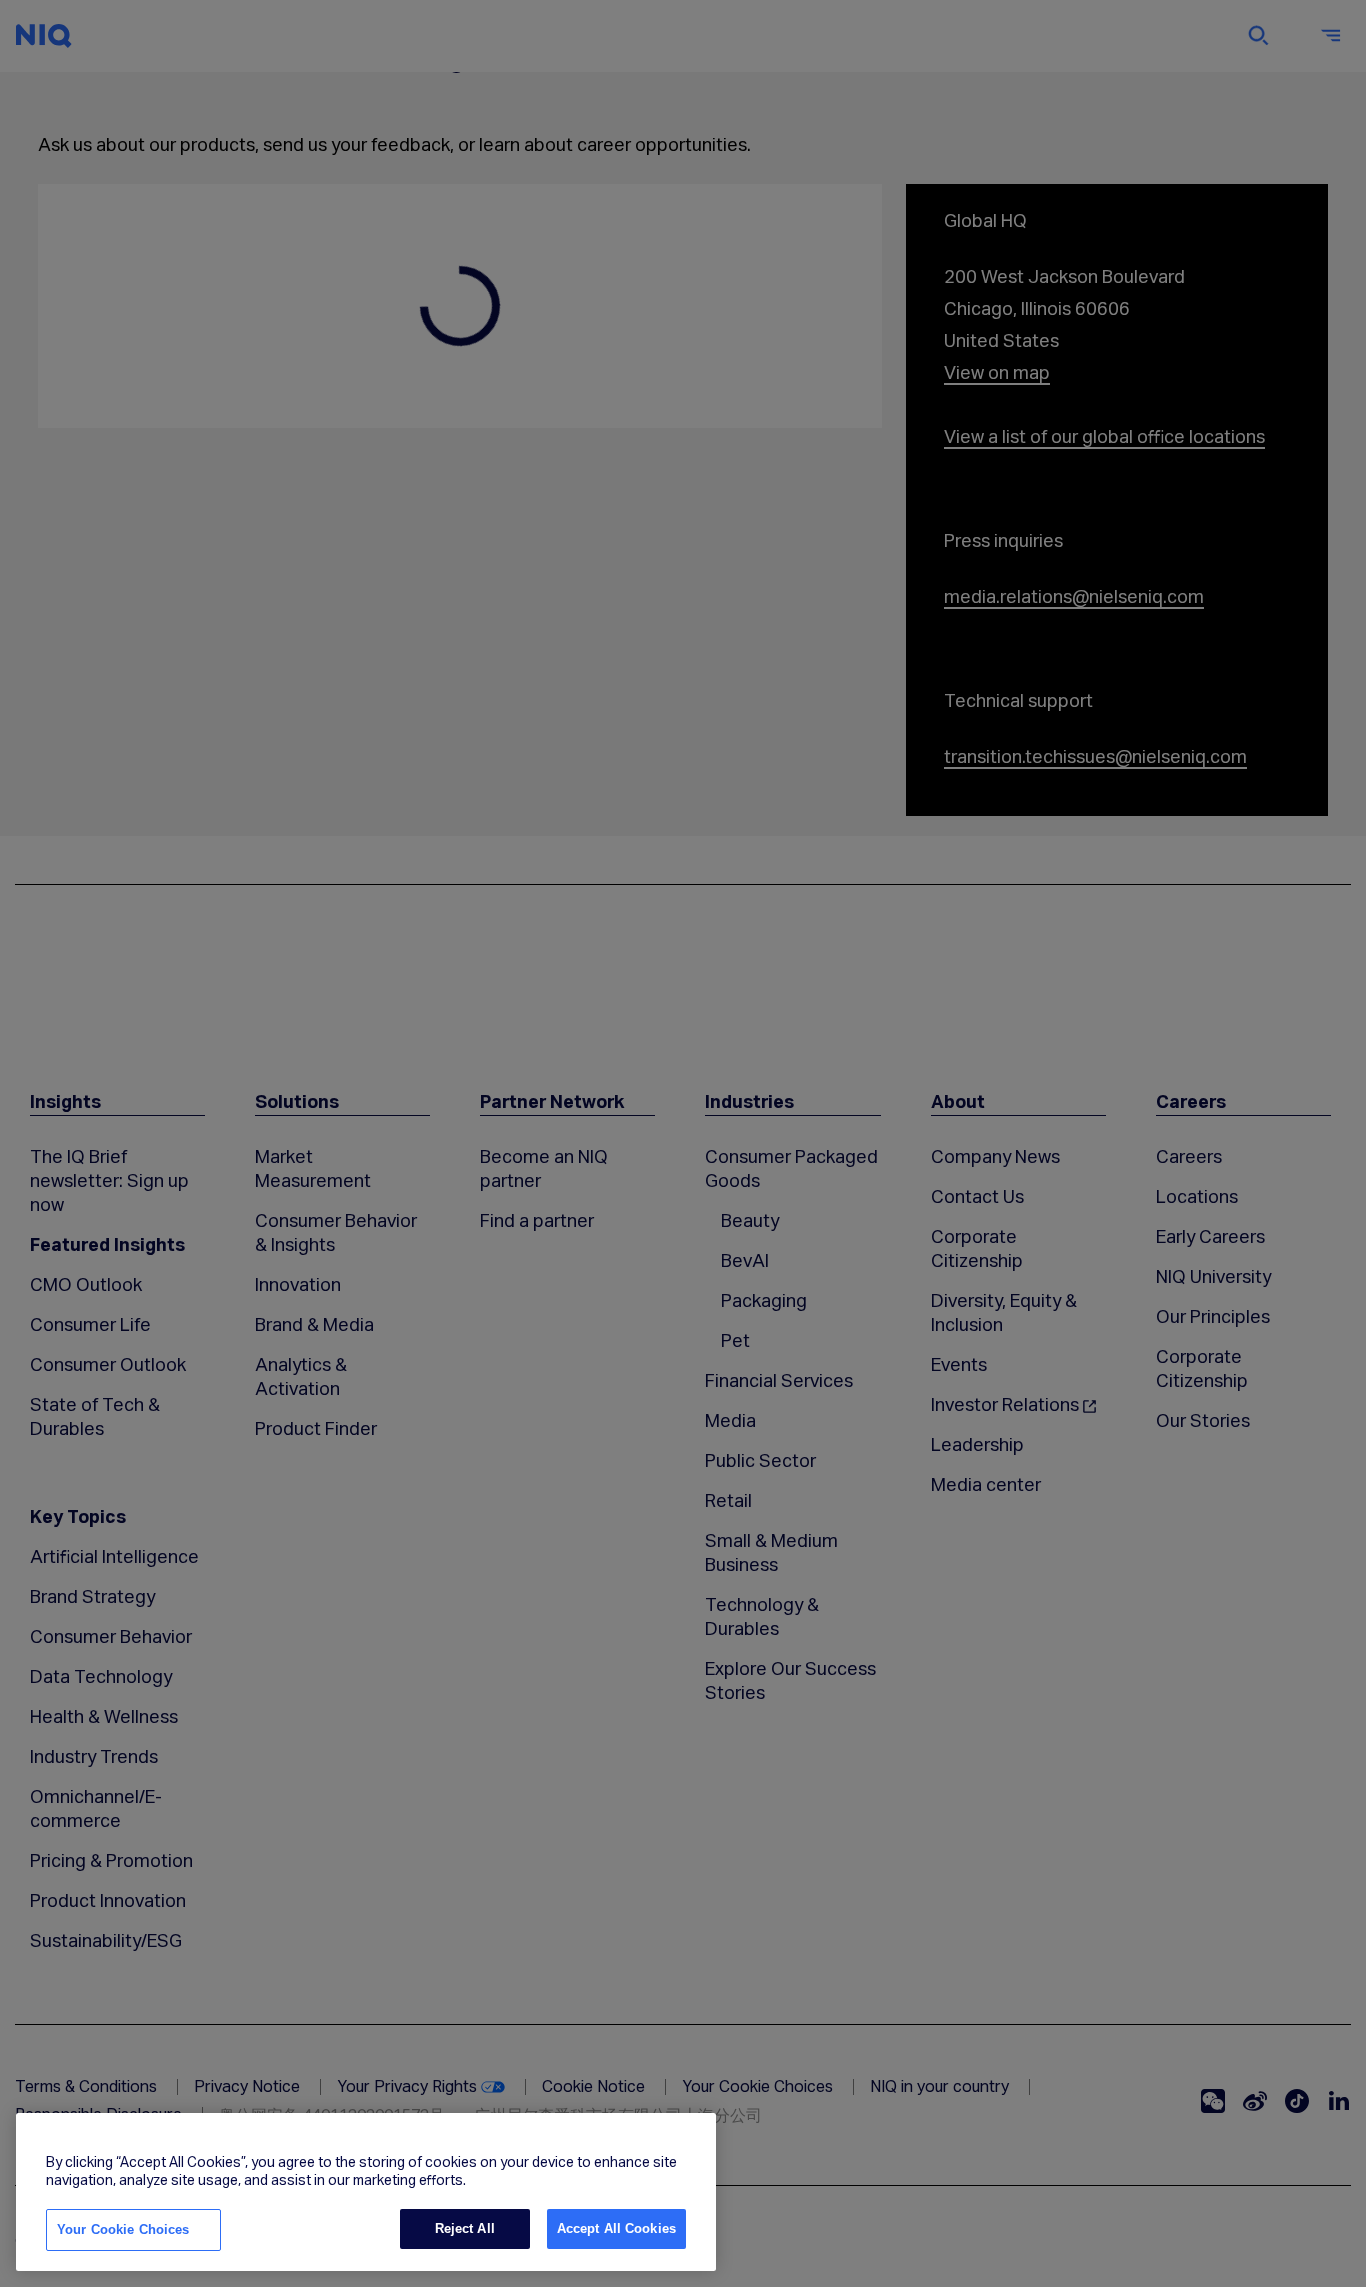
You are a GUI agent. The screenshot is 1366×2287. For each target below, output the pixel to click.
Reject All (465, 2228)
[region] (366, 2192)
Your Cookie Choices (123, 2229)
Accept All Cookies (616, 2228)
